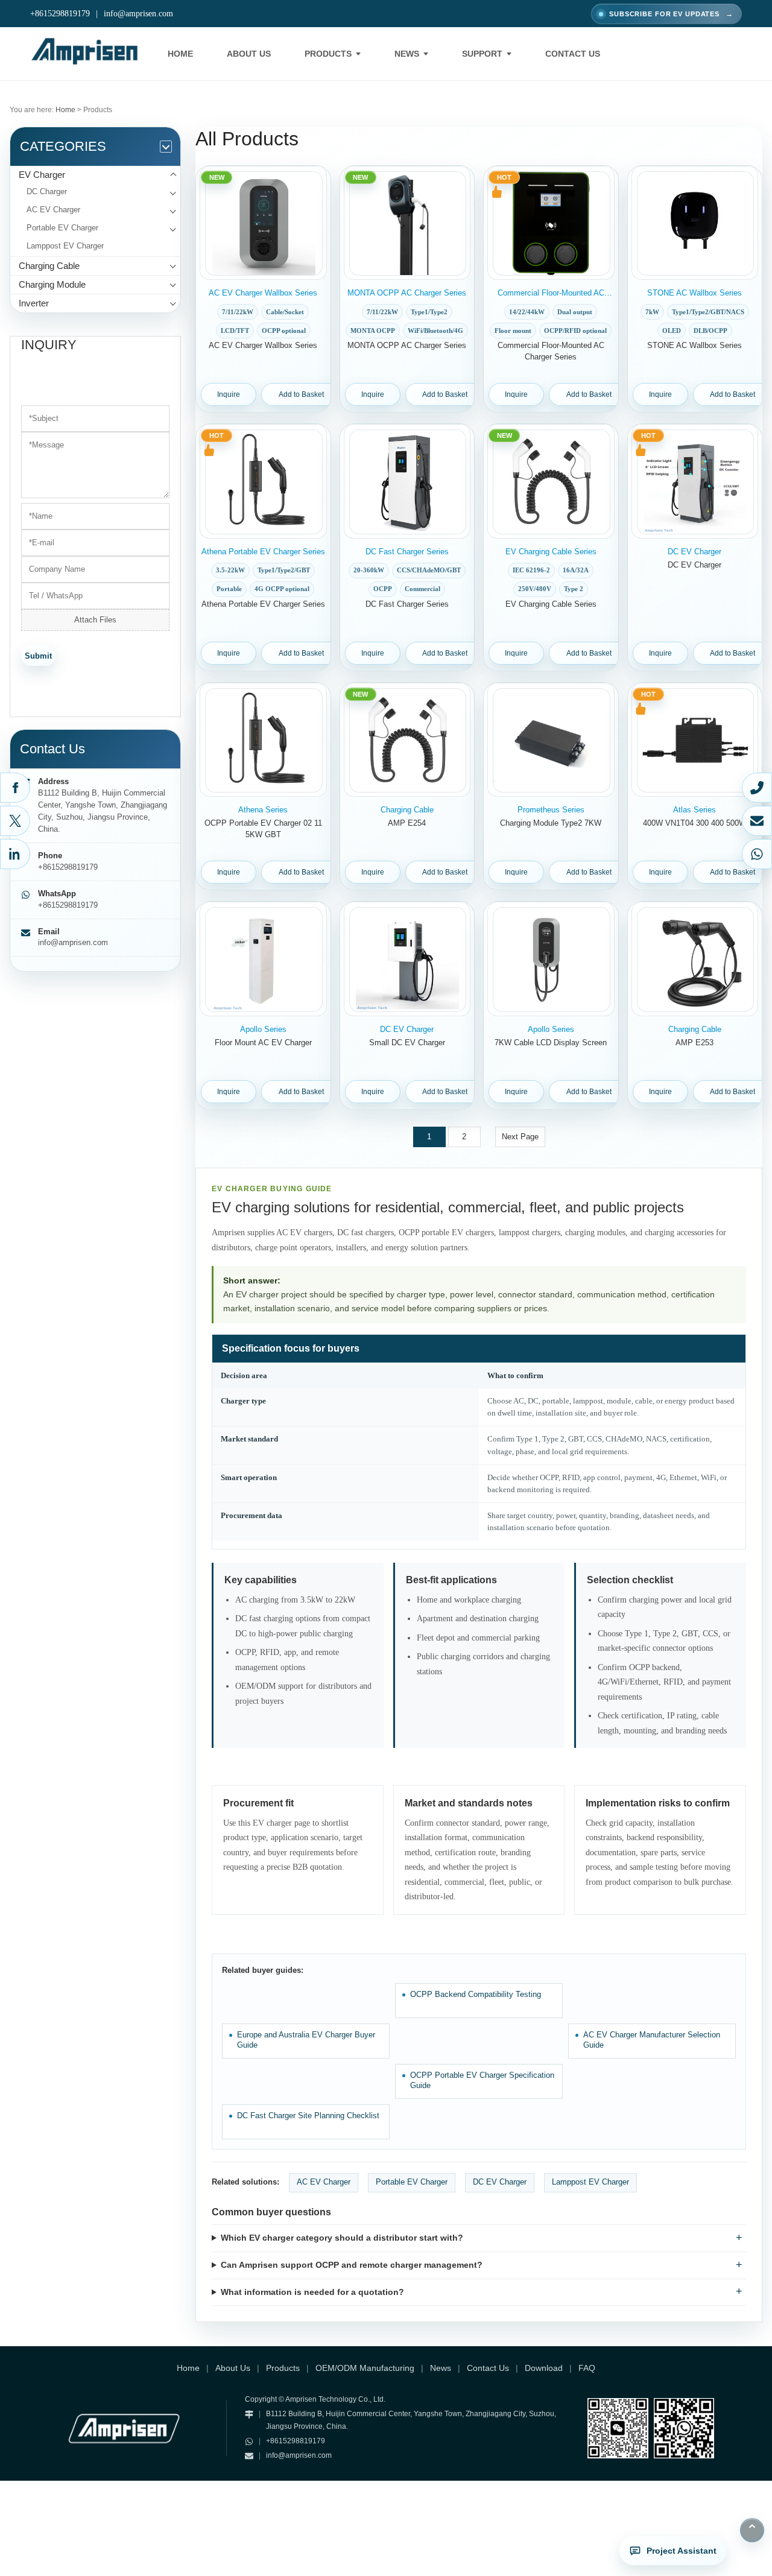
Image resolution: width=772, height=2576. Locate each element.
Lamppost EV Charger (65, 246)
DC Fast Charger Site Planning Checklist (308, 2116)
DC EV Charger (694, 565)
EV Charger (42, 175)
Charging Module (52, 284)
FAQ (587, 2368)
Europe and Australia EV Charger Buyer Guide (306, 2040)
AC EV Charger (53, 210)
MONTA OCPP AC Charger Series (407, 345)
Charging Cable (49, 266)
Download (544, 2368)
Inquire (229, 394)
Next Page (520, 1137)
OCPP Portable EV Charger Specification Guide (482, 2081)
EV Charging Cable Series (551, 604)
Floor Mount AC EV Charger (263, 1043)
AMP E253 (694, 1043)
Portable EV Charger (62, 228)
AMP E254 (407, 823)
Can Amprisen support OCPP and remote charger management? (352, 2265)
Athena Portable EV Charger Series (263, 604)
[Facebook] (15, 788)
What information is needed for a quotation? (312, 2292)
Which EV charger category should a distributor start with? (342, 2238)
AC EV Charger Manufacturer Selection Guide (652, 2040)
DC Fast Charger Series (407, 604)
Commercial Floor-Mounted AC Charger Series (551, 351)
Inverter (34, 303)
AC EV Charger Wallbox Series (263, 345)
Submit (38, 656)
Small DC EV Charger (407, 1043)
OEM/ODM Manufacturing (365, 2368)
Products (328, 54)
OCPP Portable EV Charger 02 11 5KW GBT (263, 829)
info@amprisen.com (138, 14)
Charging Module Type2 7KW (551, 823)
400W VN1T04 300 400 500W (694, 823)
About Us (249, 54)
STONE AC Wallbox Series (694, 345)
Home (180, 54)
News (407, 54)
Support (482, 54)
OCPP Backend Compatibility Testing (476, 1994)
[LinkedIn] (15, 854)
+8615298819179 (60, 14)
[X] (15, 821)
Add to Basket (301, 394)
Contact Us (573, 54)
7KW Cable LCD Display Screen (551, 1043)
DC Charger (47, 191)
